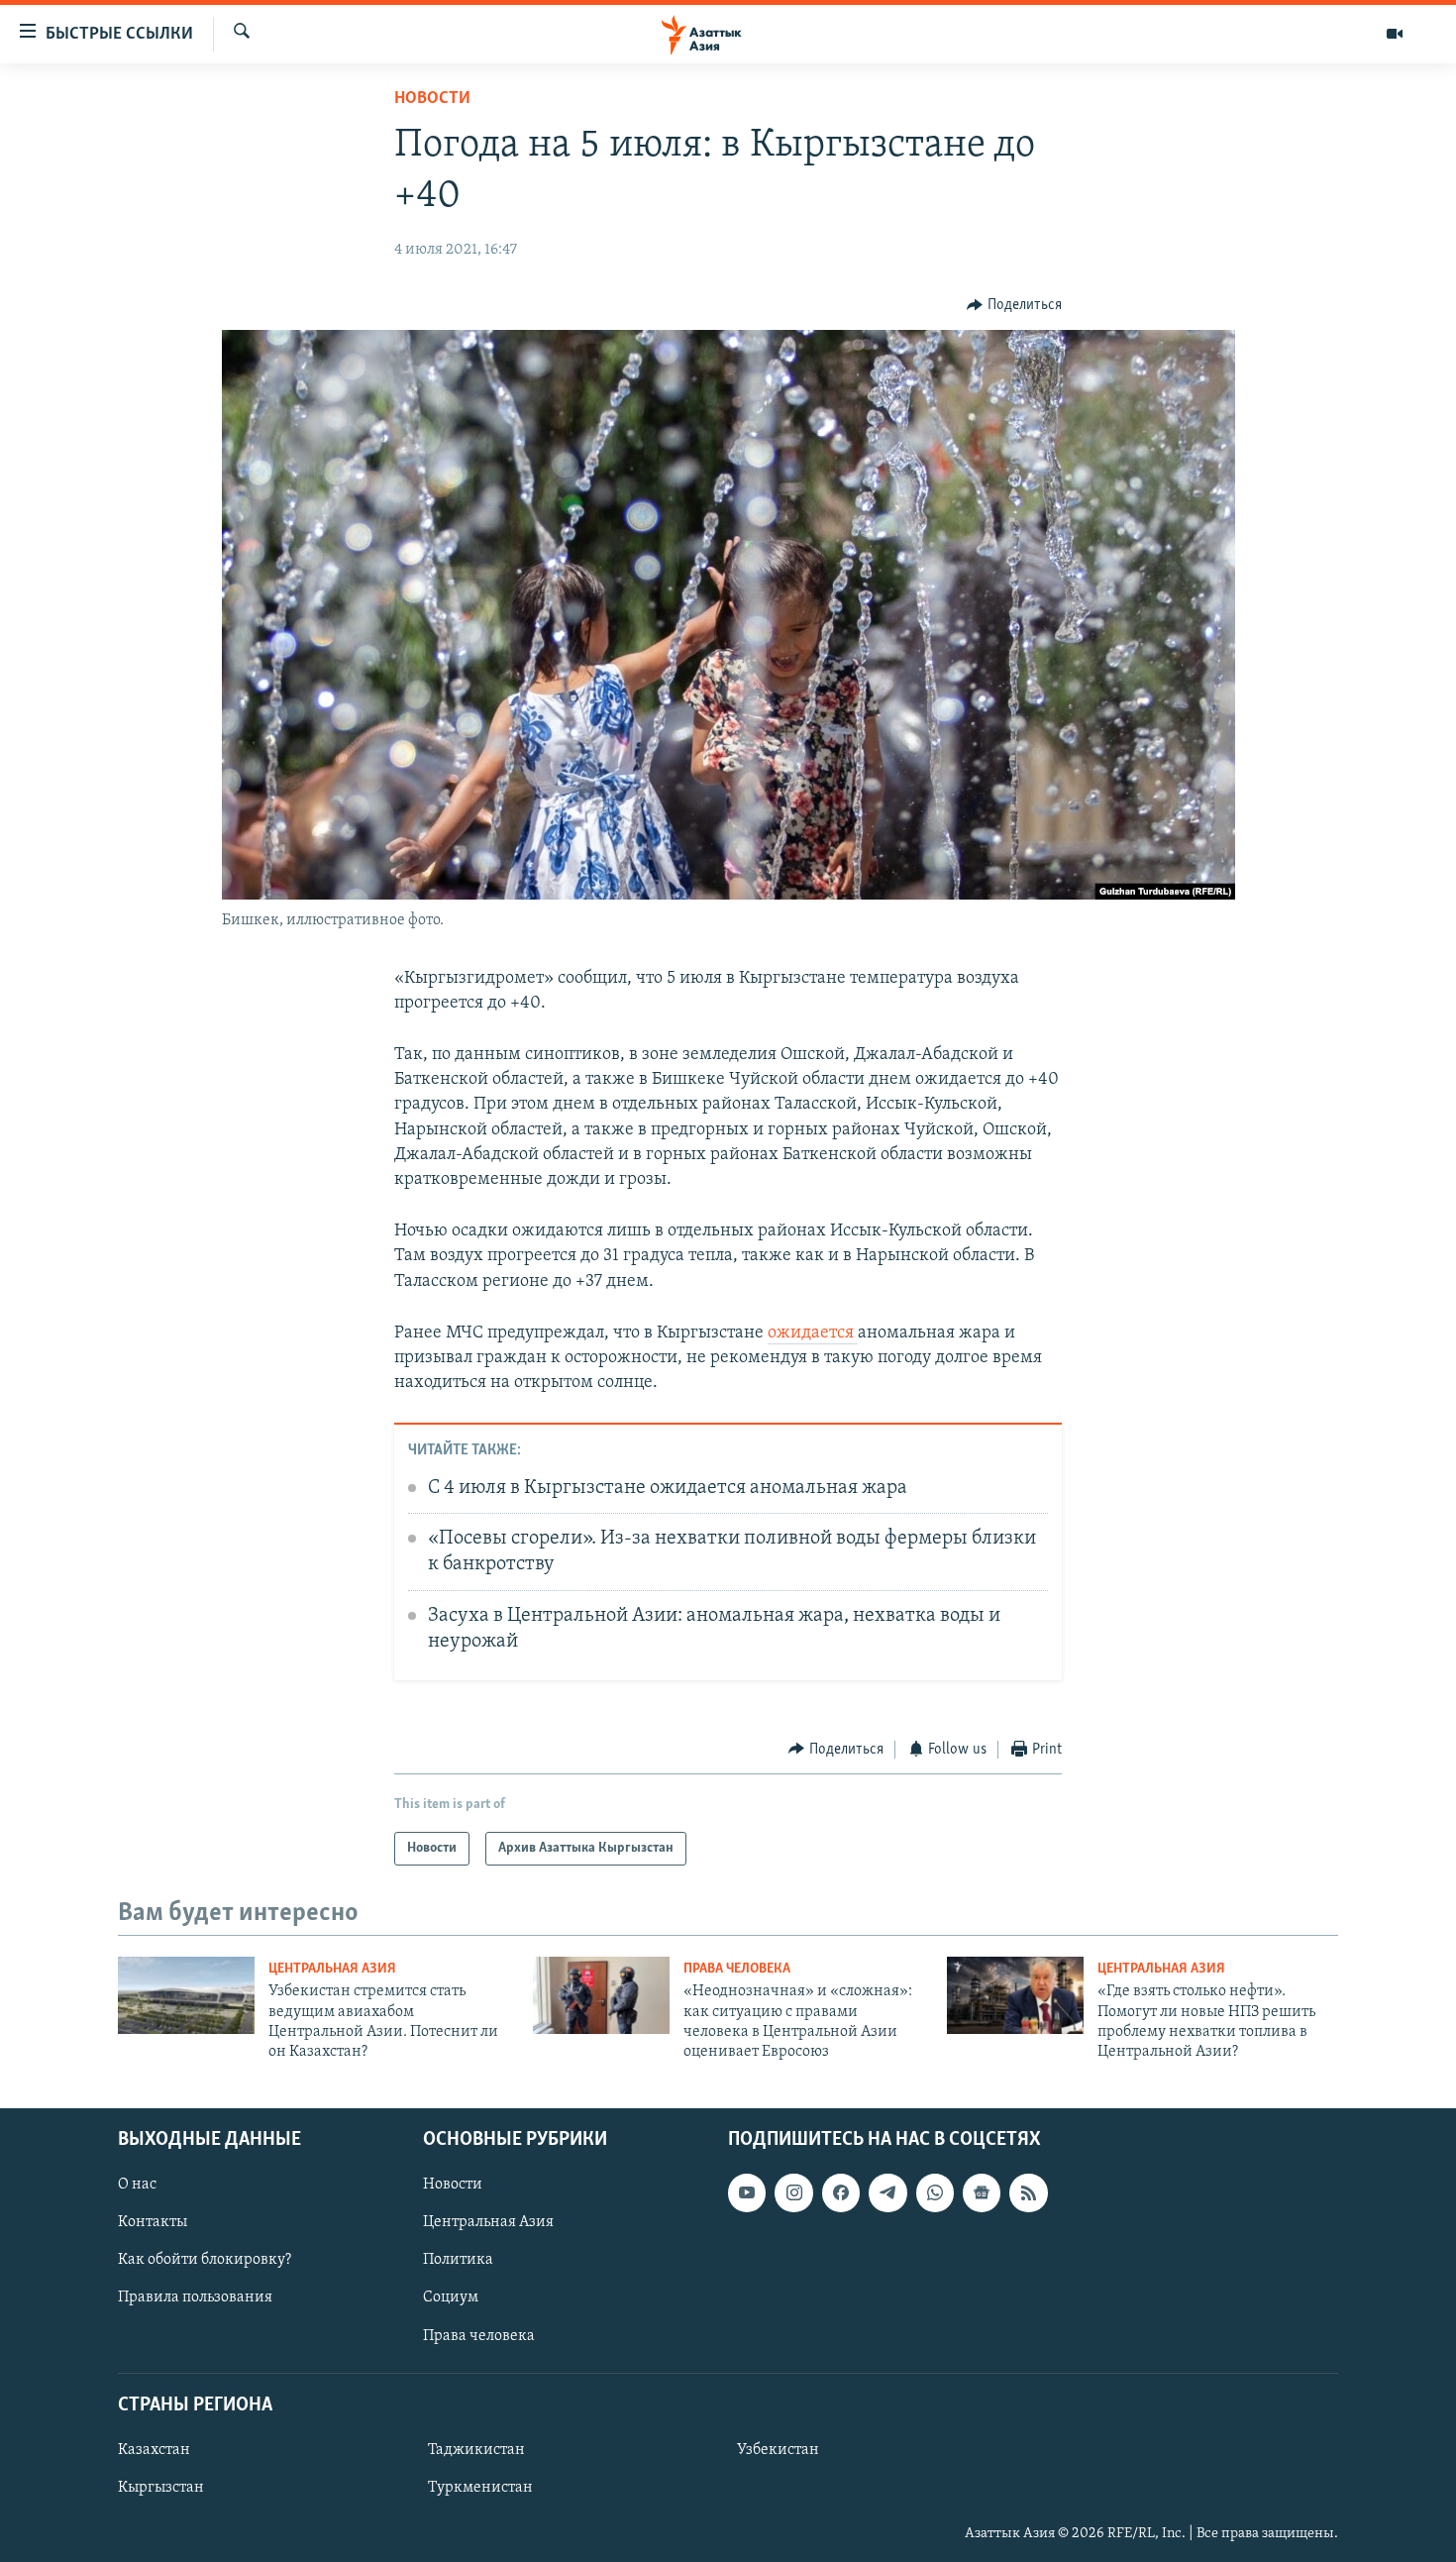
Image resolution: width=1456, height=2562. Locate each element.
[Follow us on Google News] (982, 2192)
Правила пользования (195, 2297)
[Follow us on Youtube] (747, 2192)
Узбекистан (778, 2450)
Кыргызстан (161, 2488)
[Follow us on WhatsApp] (935, 2192)
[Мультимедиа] (1395, 34)
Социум (451, 2297)
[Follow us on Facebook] (841, 2192)
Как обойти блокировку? (205, 2260)
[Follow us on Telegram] (887, 2192)
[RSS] (1028, 2192)
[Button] (1014, 305)
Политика (458, 2260)
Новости (432, 99)
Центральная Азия (332, 1969)
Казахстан (154, 2450)
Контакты (153, 2222)
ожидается (813, 1334)
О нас (137, 2185)
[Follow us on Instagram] (793, 2192)
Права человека (737, 1969)
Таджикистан (476, 2450)
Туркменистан (480, 2488)
